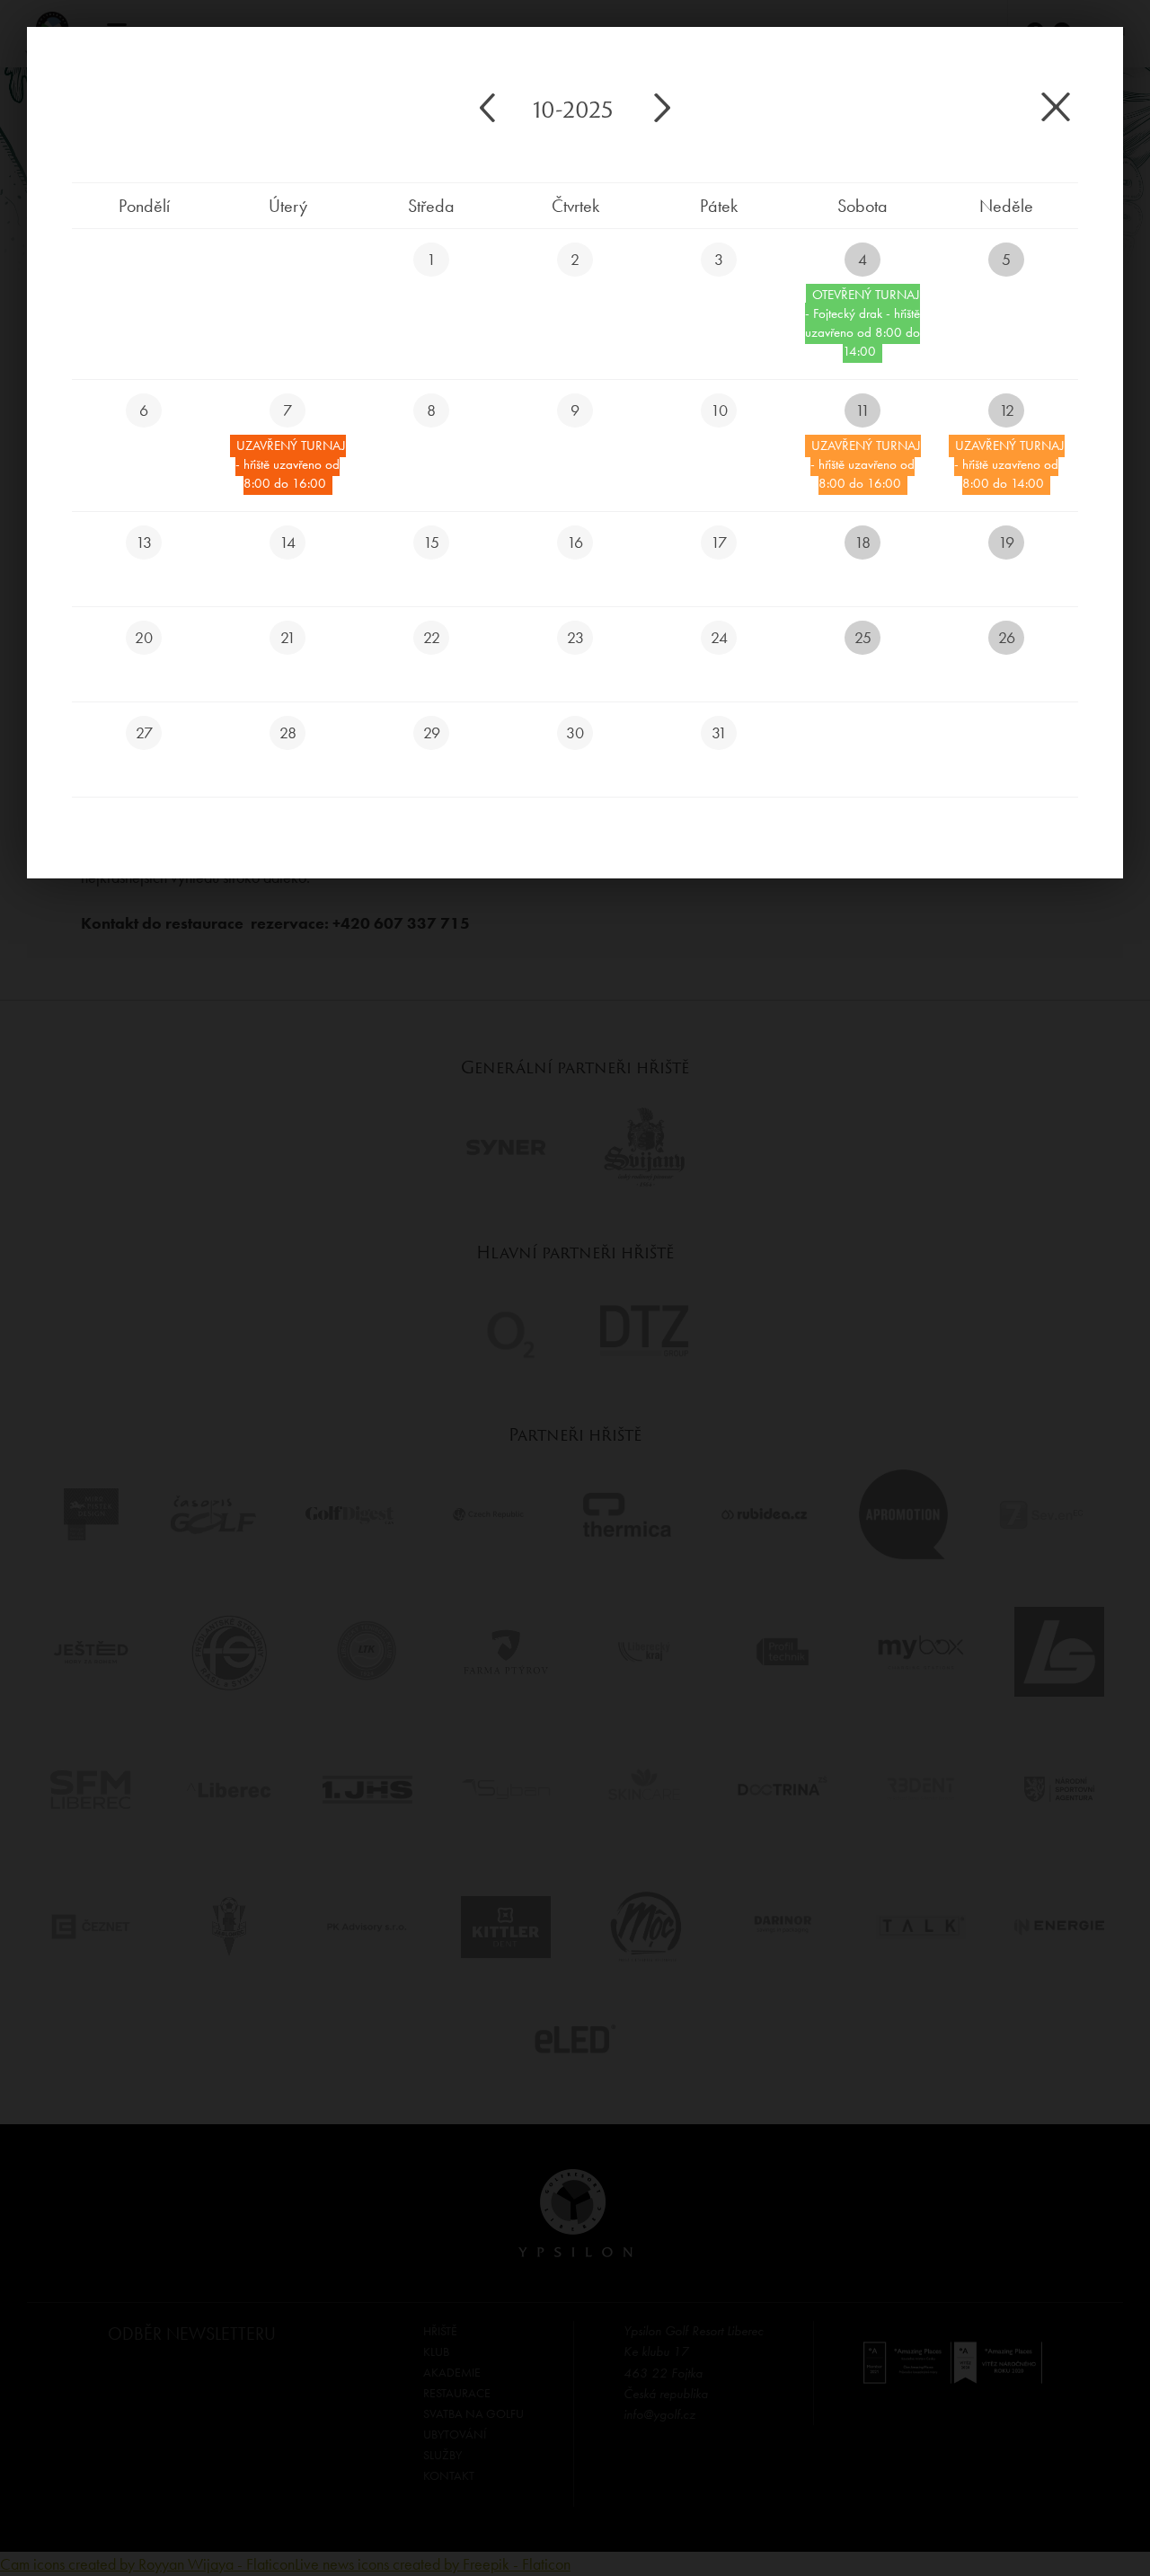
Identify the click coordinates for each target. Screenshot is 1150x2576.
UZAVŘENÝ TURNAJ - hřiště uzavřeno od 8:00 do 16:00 (291, 464)
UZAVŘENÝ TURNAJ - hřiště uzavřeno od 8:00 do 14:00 (1009, 464)
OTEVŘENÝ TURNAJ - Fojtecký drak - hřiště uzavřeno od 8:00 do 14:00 (862, 323)
